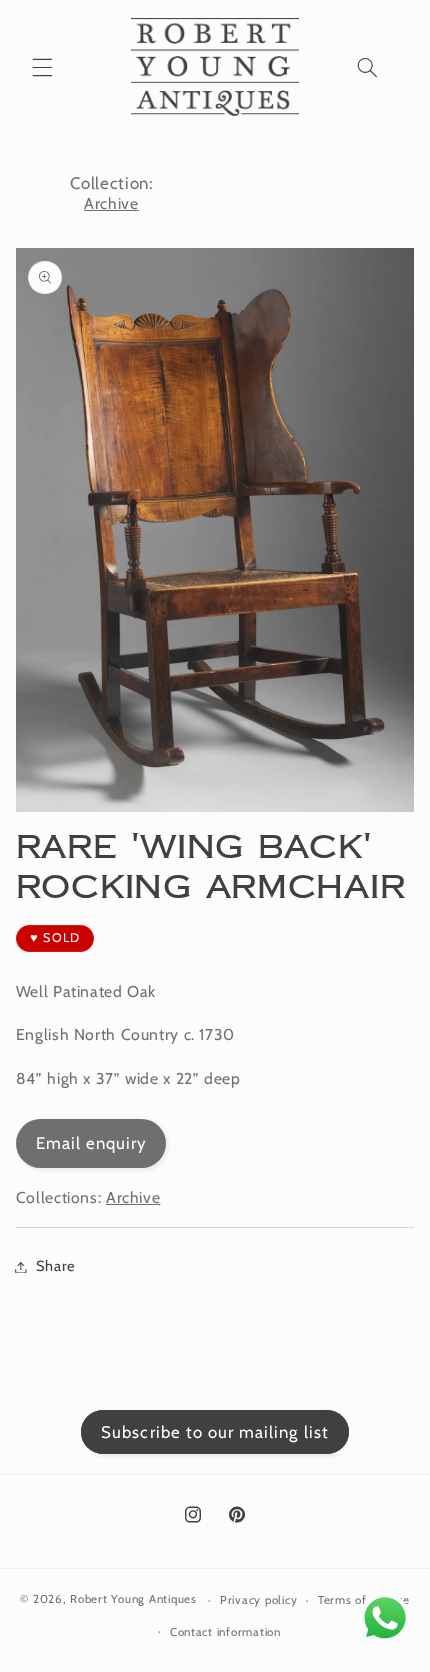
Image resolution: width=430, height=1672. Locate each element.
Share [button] (56, 1266)
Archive (111, 203)
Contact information (225, 1632)
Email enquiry (91, 1143)
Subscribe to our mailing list (214, 1432)
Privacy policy (258, 1600)
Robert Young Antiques (133, 1600)
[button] (42, 67)
